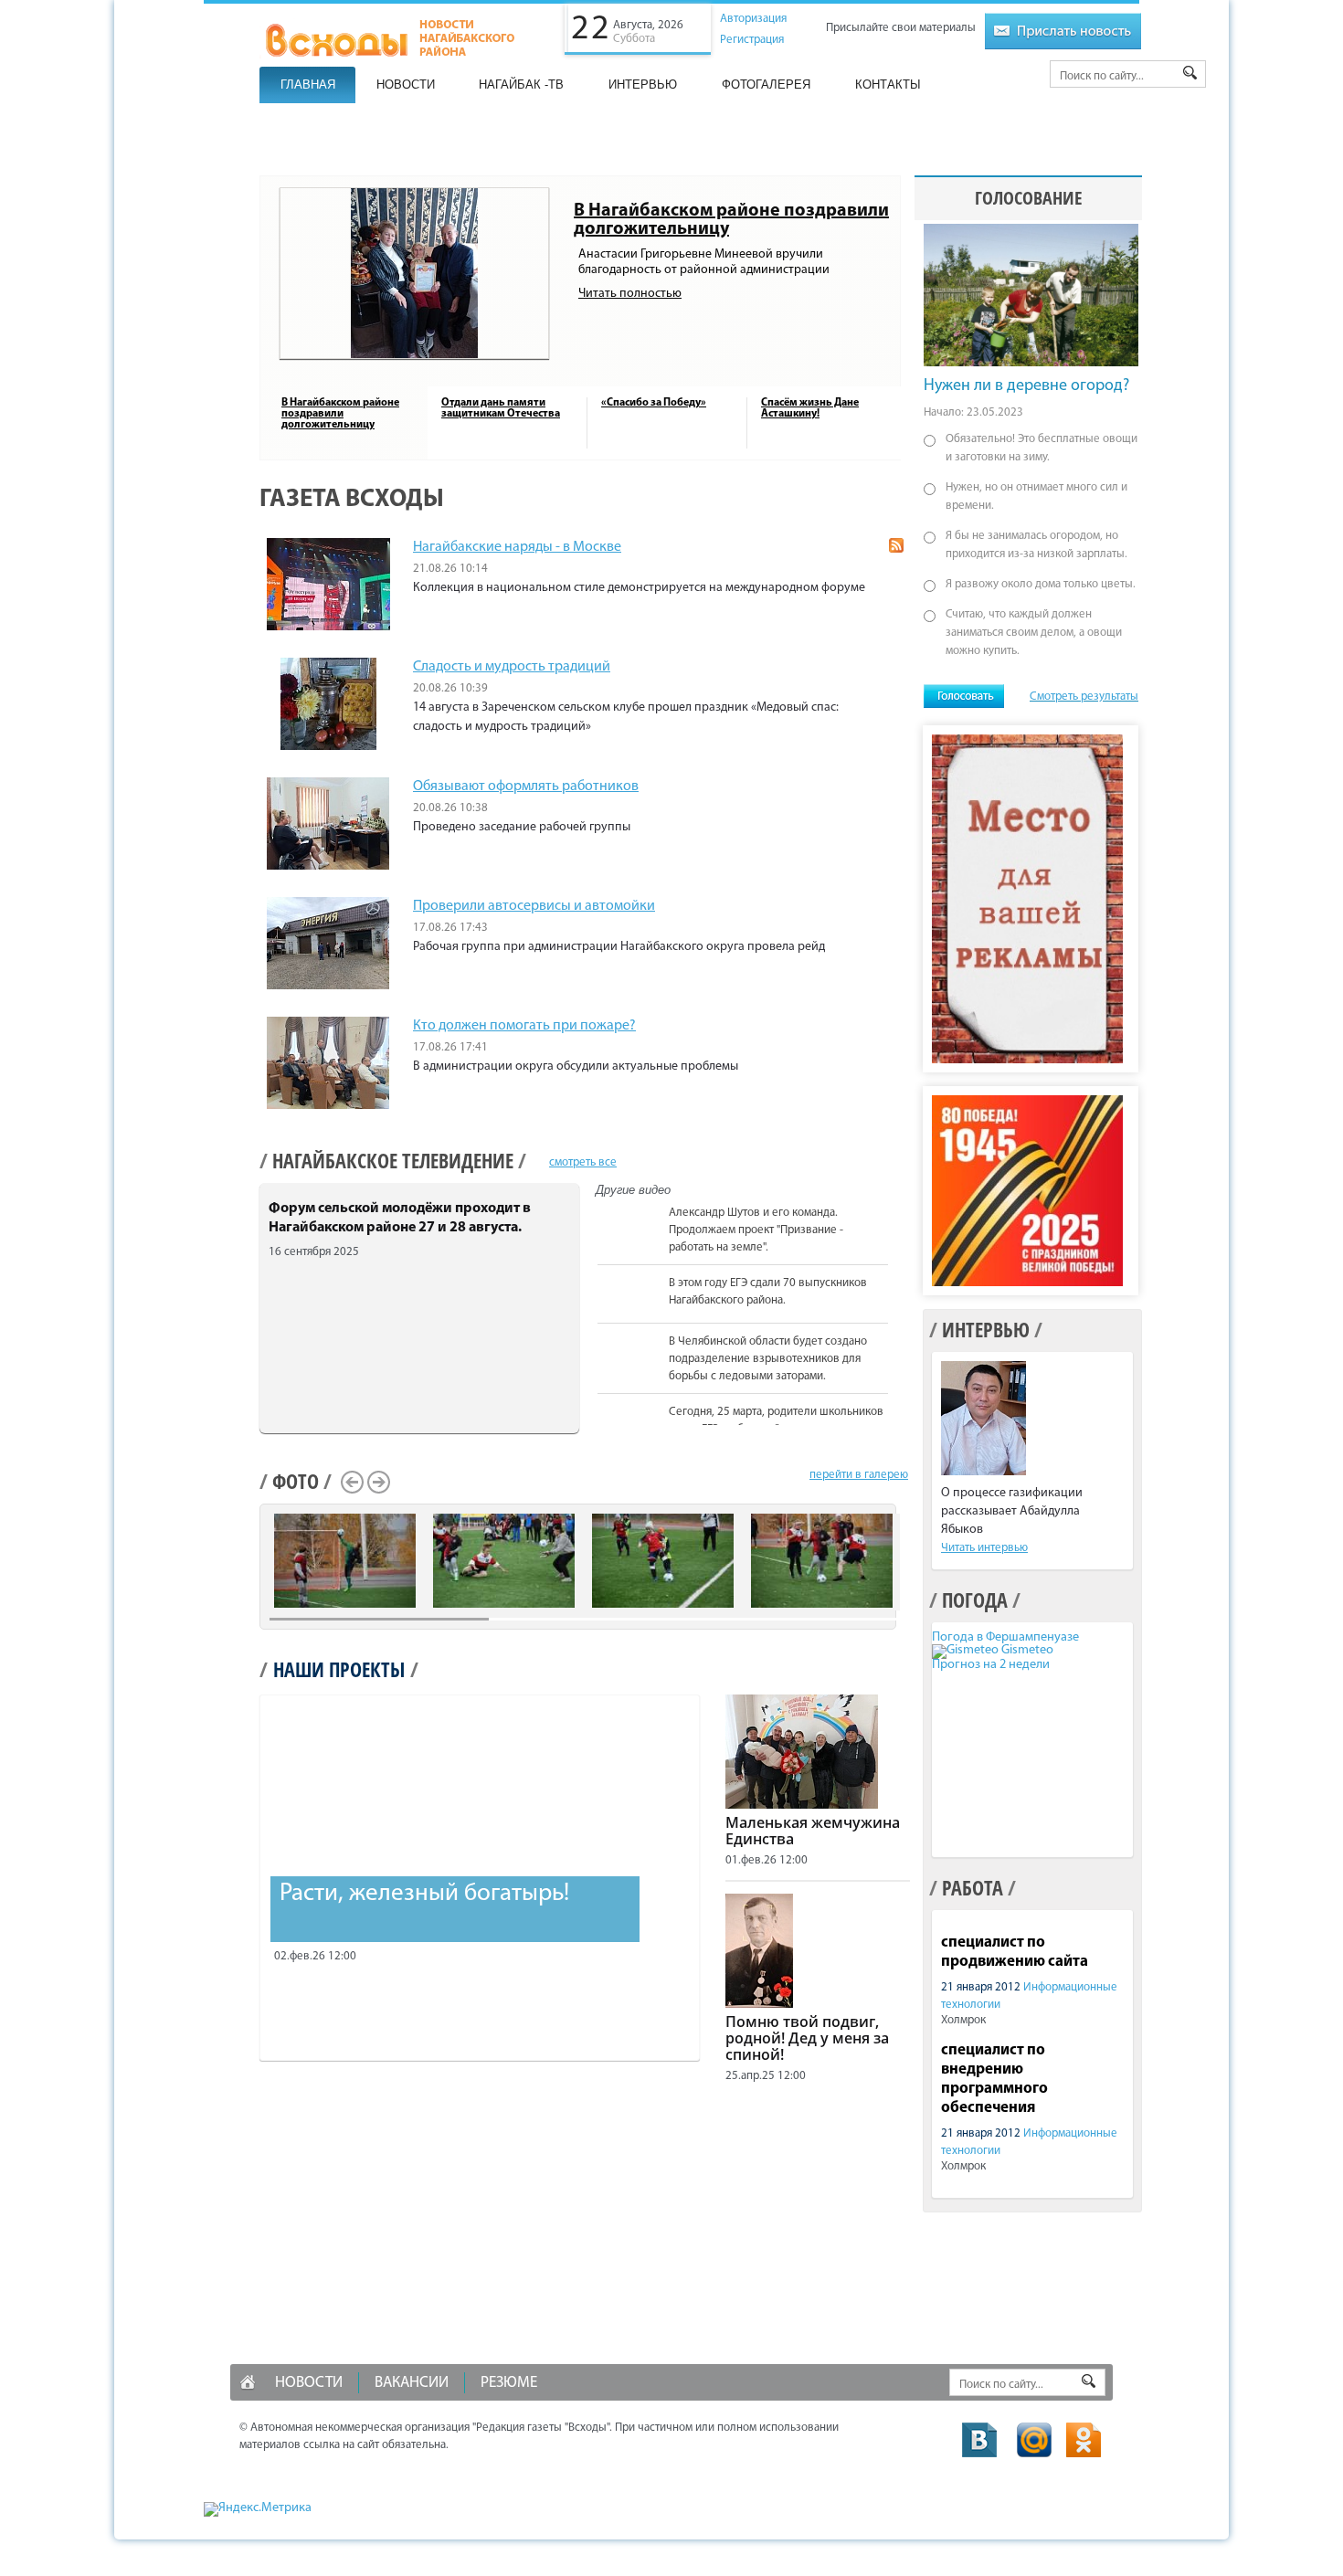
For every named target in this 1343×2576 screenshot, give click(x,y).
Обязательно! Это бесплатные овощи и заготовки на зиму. (1042, 448)
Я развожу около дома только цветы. (1041, 584)
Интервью (643, 84)
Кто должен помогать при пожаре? (524, 1026)
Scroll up (898, 1204)
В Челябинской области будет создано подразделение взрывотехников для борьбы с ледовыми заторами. (768, 1359)
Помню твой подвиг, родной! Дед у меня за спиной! (807, 2038)
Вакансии (412, 2383)
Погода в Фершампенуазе (1005, 1637)
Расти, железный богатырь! (424, 1894)
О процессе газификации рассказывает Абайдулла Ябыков (1012, 1511)
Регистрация (752, 40)
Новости (406, 84)
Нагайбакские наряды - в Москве (517, 547)
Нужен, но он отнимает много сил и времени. (1036, 496)
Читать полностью (630, 294)
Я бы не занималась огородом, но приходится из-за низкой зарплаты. (1036, 545)
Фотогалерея (766, 84)
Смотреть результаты (1084, 697)
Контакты (888, 84)
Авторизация (753, 19)
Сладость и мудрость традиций (512, 667)
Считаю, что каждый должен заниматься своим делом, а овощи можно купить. (1034, 633)
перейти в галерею (859, 1475)
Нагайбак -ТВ (521, 84)
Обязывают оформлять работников (526, 787)
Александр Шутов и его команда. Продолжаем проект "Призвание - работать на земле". (756, 1230)
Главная (308, 84)
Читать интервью (984, 1548)
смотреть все (583, 1162)
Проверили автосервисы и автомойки (534, 906)
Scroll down (898, 1422)
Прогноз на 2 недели (991, 1665)
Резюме (509, 2383)
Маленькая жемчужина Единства (813, 1831)
